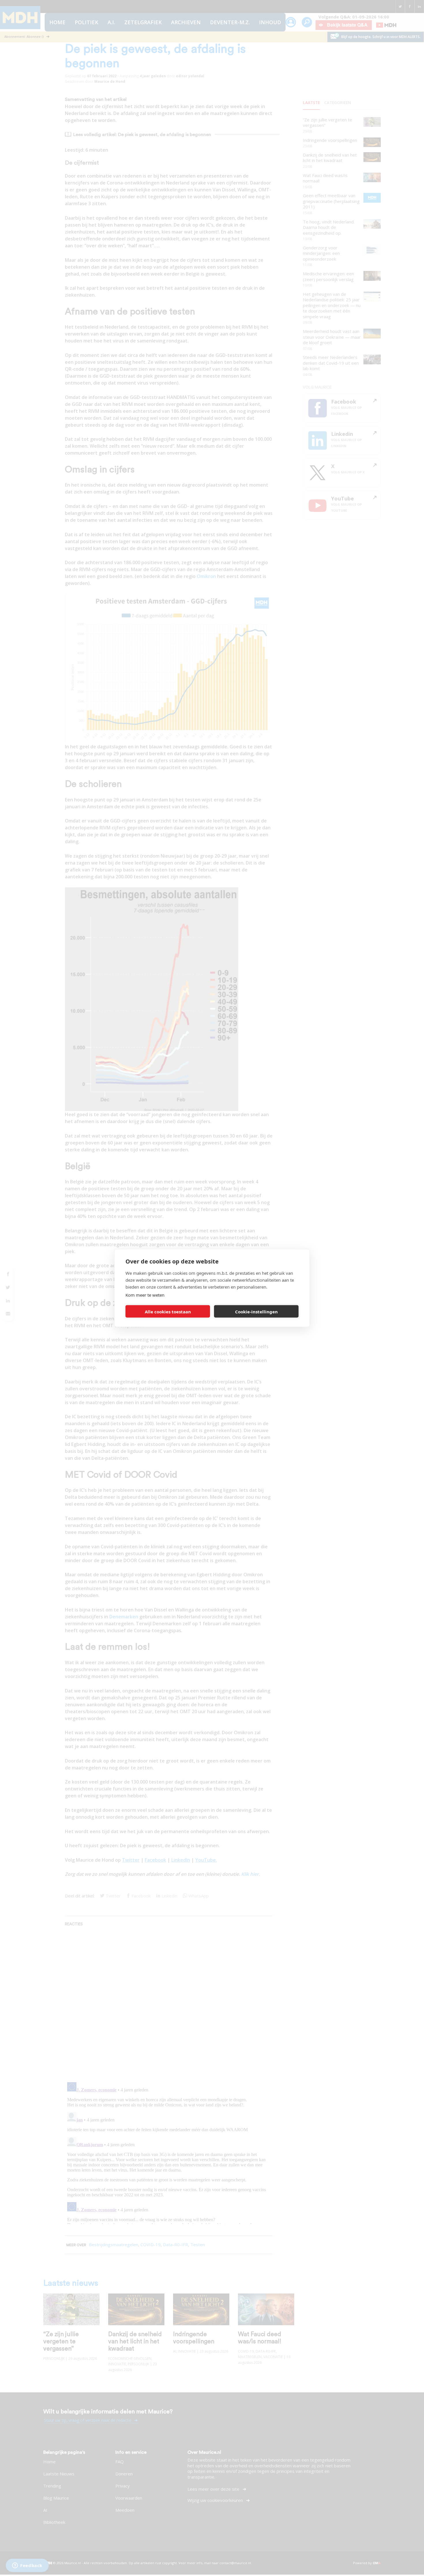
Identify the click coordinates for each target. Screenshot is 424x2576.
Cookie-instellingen (256, 1311)
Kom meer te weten (145, 1295)
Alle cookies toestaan (168, 1311)
